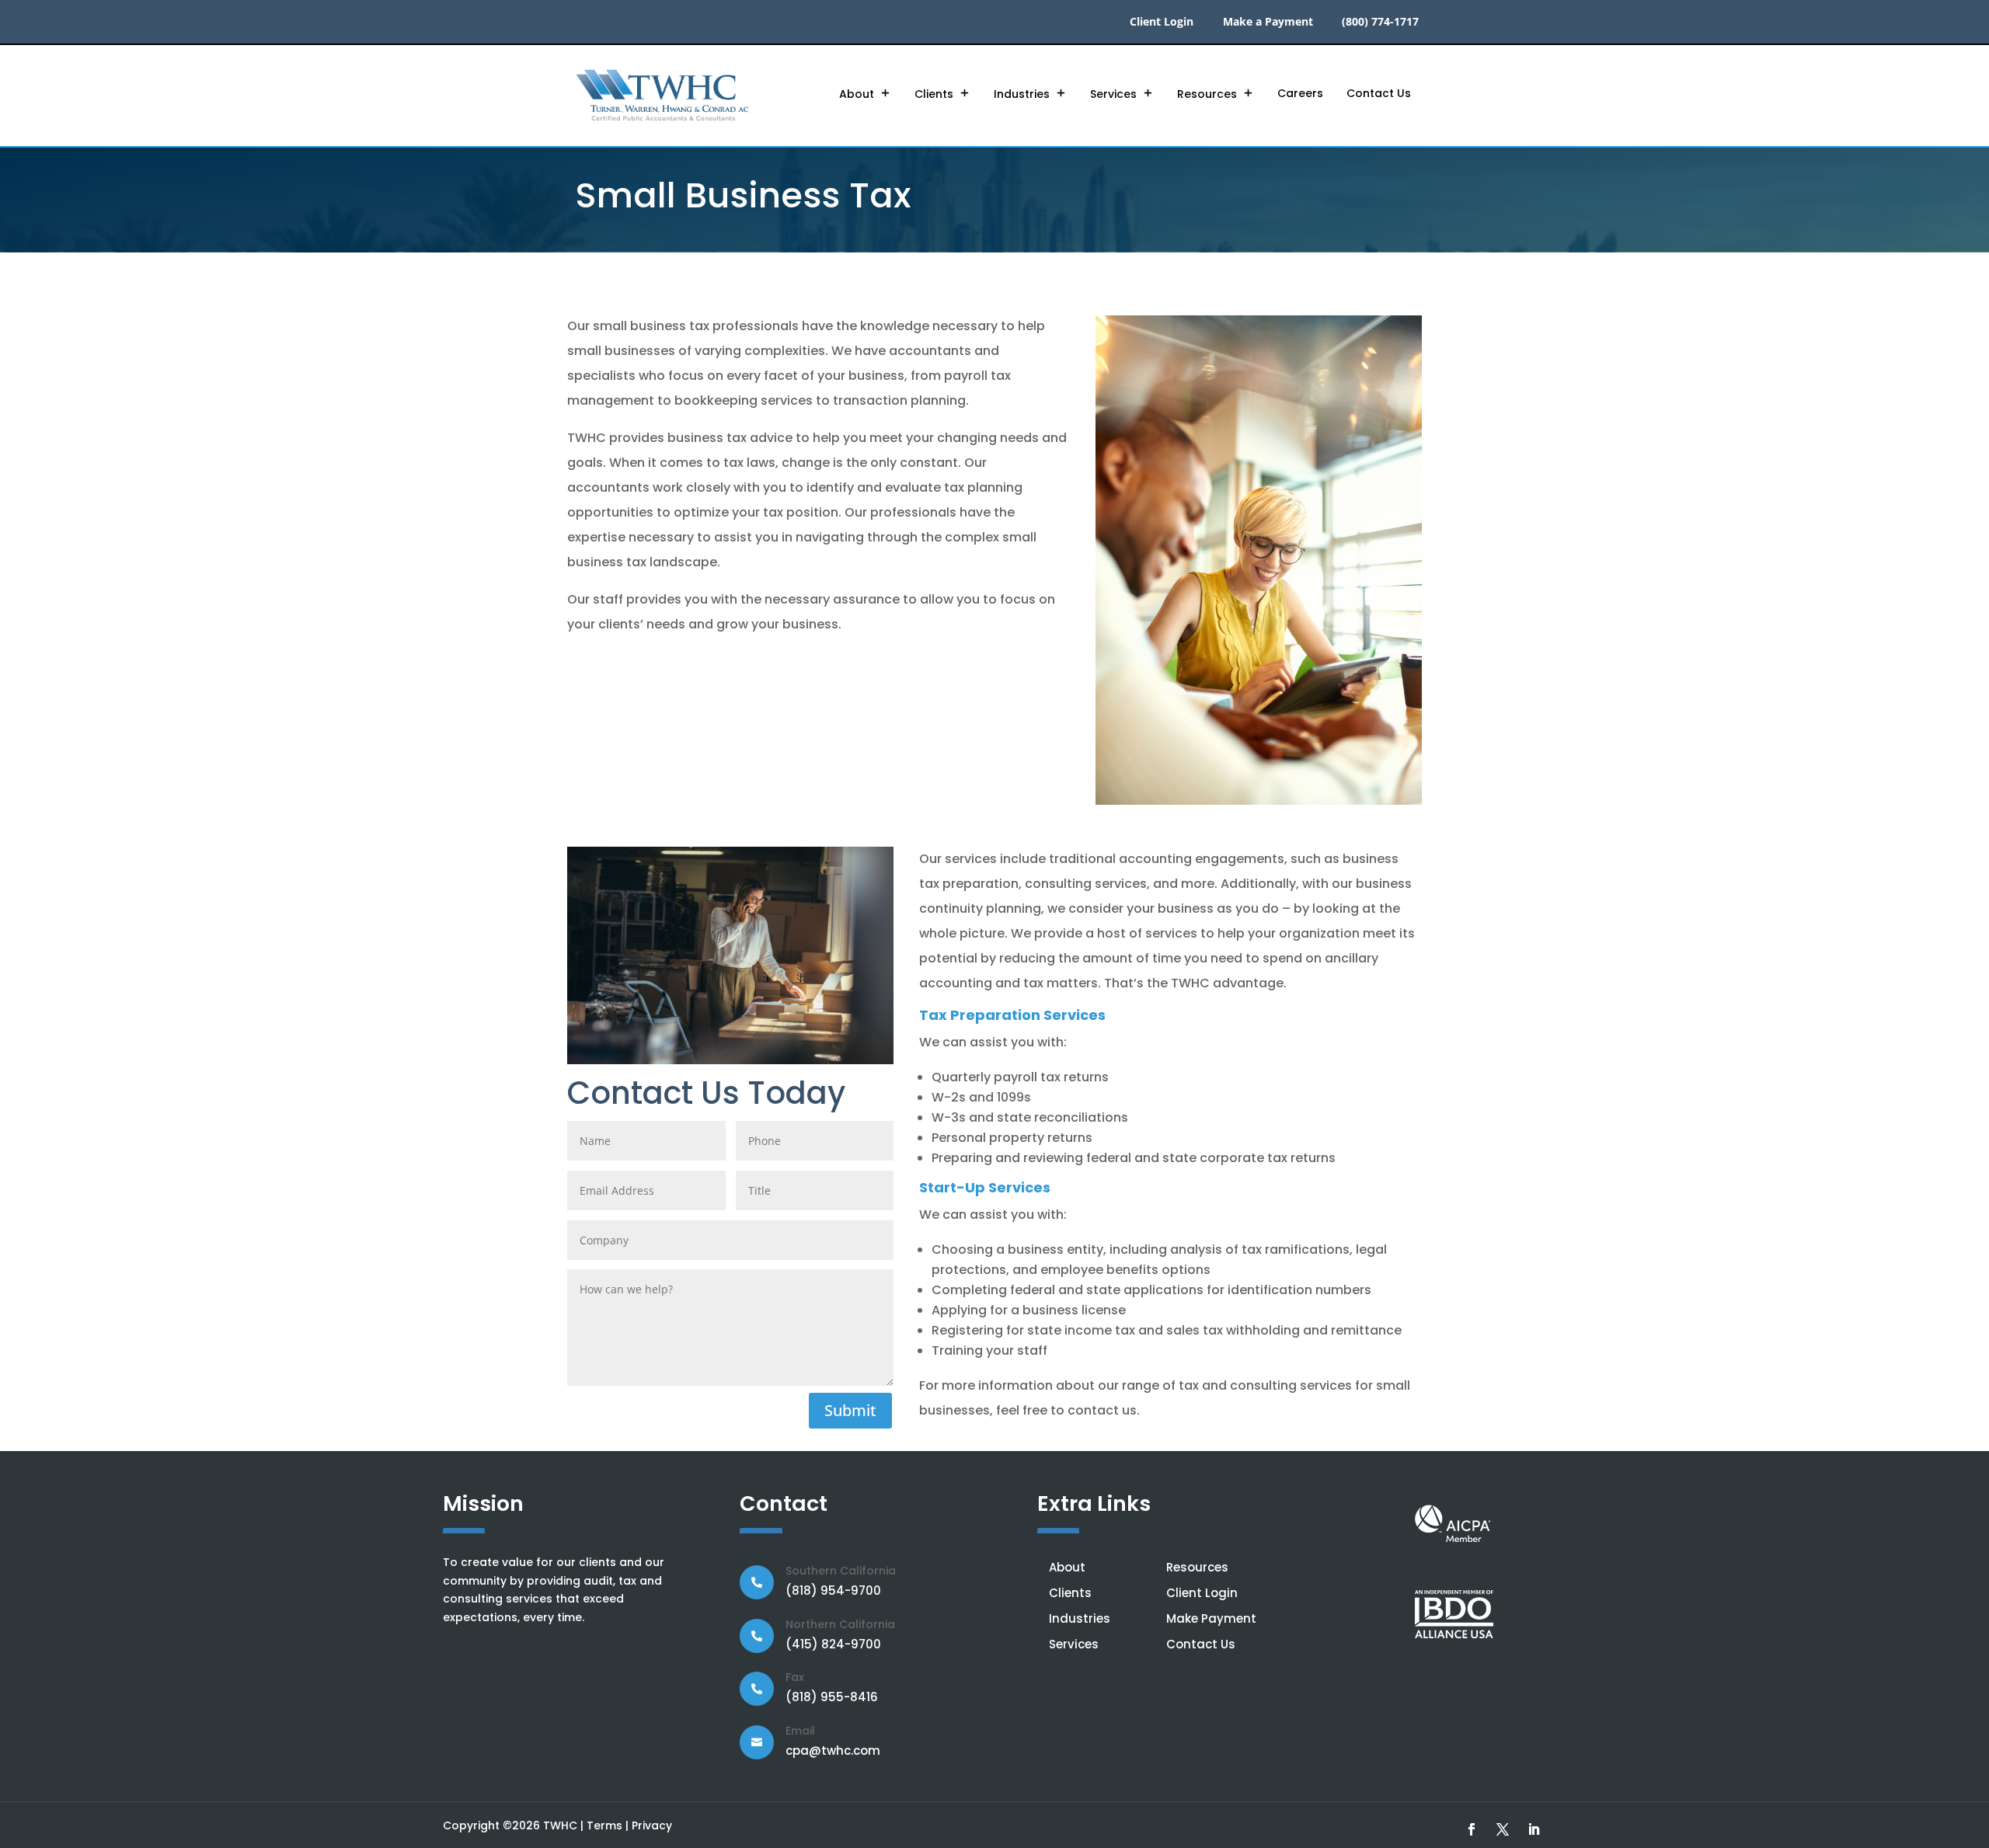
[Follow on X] (1503, 1829)
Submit (850, 1410)
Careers (1300, 93)
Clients (934, 94)
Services (1113, 94)
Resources (1207, 94)
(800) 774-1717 (1380, 23)
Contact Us (1379, 93)
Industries (1022, 94)
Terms (604, 1825)
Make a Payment (1268, 23)
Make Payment (1211, 1618)
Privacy (652, 1825)
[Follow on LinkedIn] (1534, 1829)
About (857, 94)
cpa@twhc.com (833, 1751)
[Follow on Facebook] (1472, 1829)
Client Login (1162, 23)
